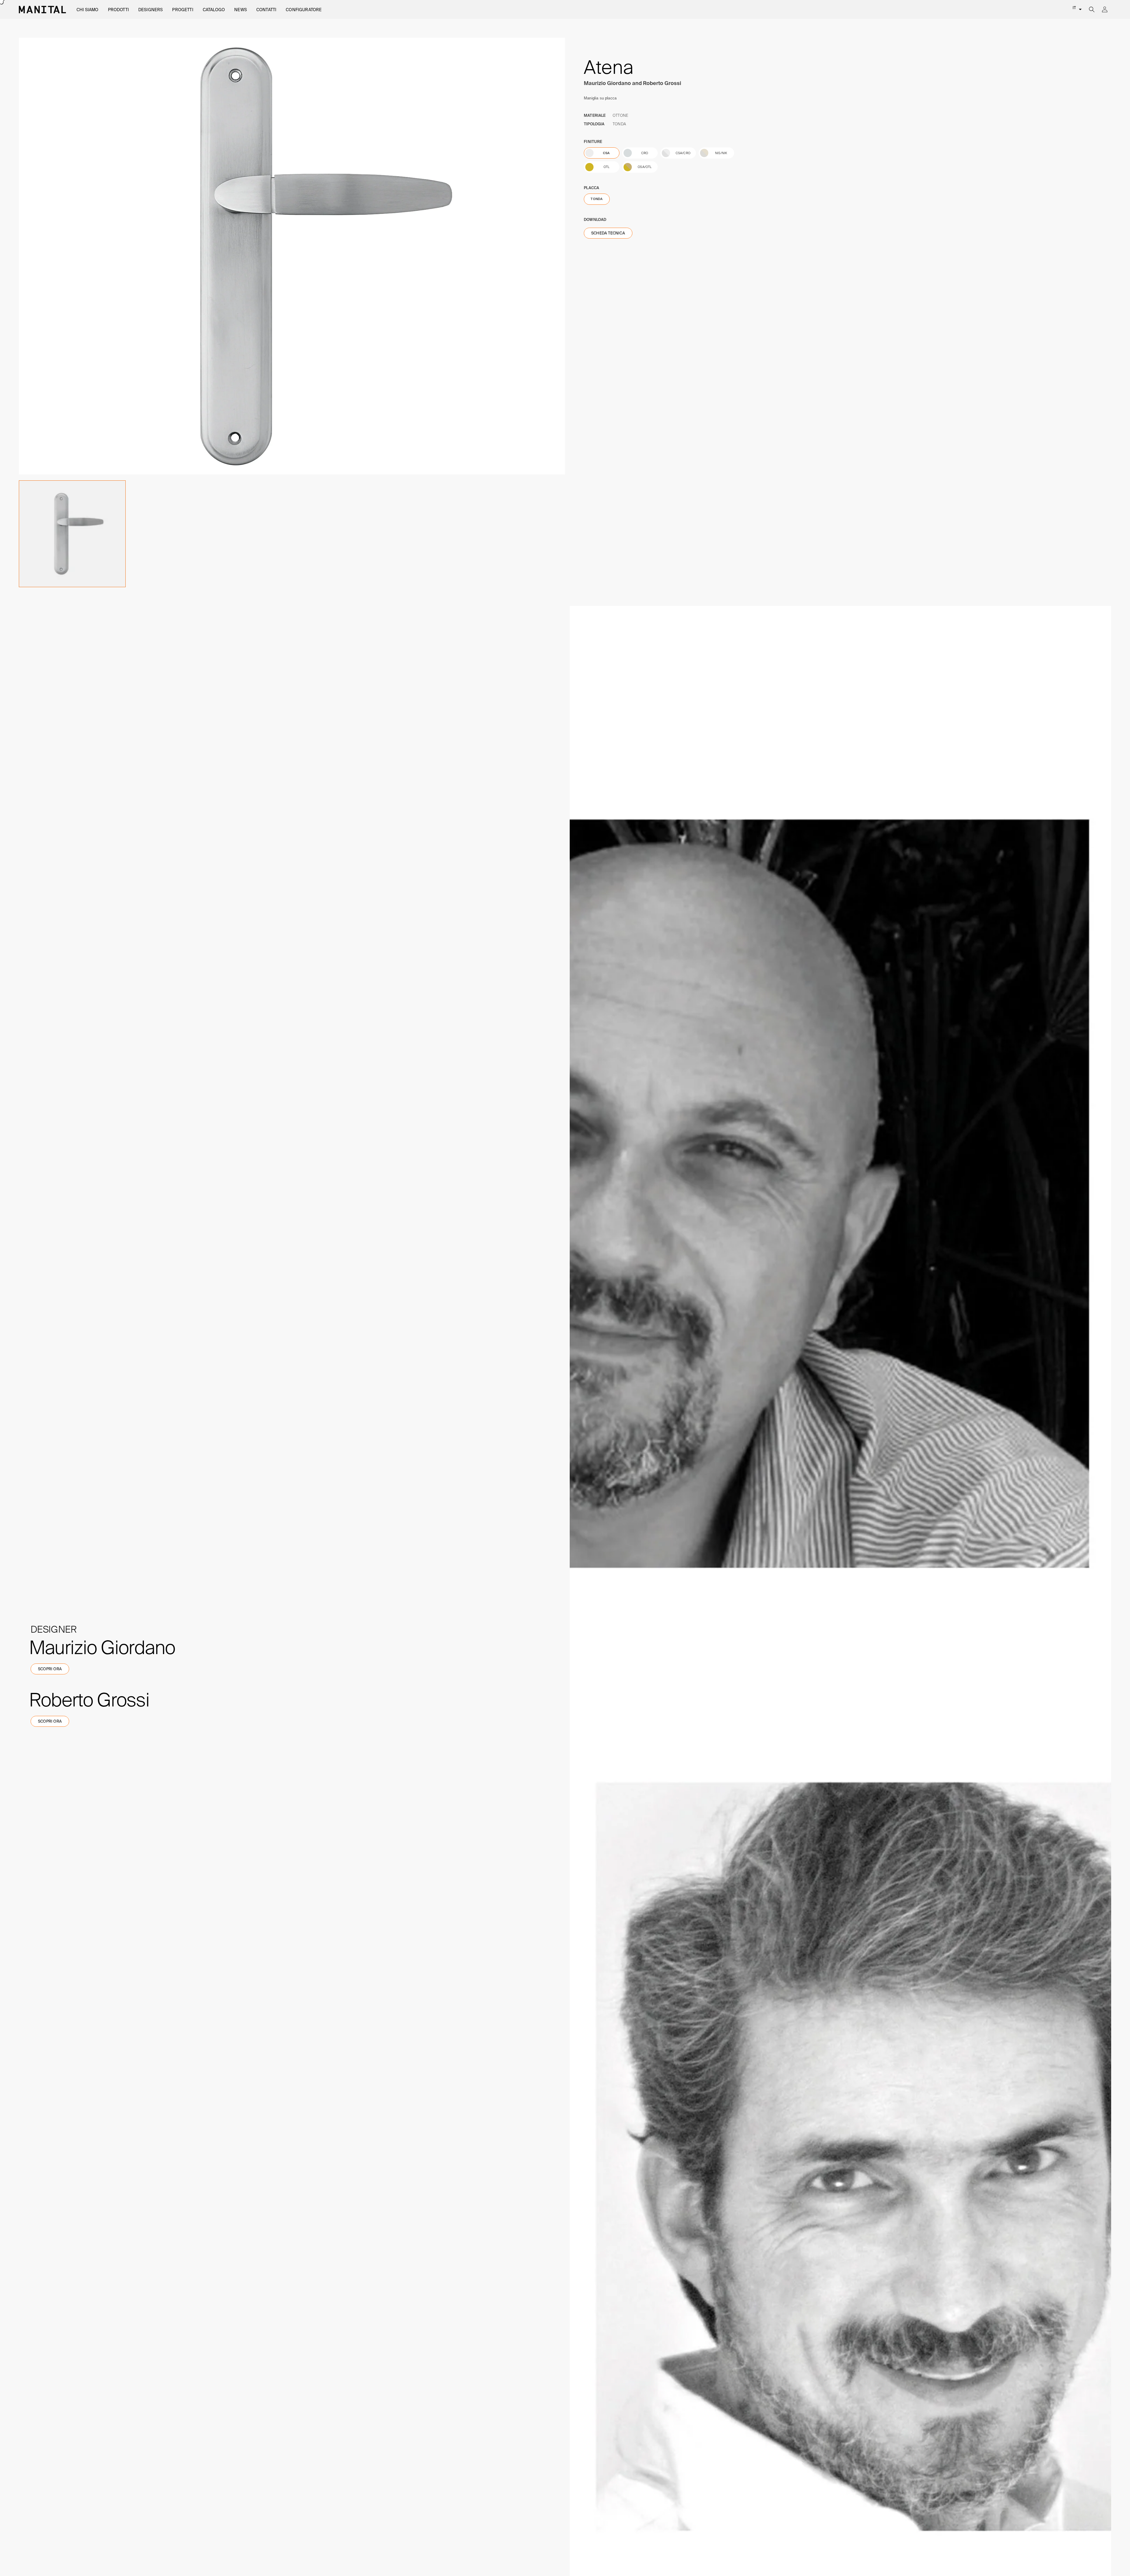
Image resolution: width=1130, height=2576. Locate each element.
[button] (88, 10)
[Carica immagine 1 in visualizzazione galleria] (72, 534)
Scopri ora (50, 1669)
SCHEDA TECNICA (608, 233)
